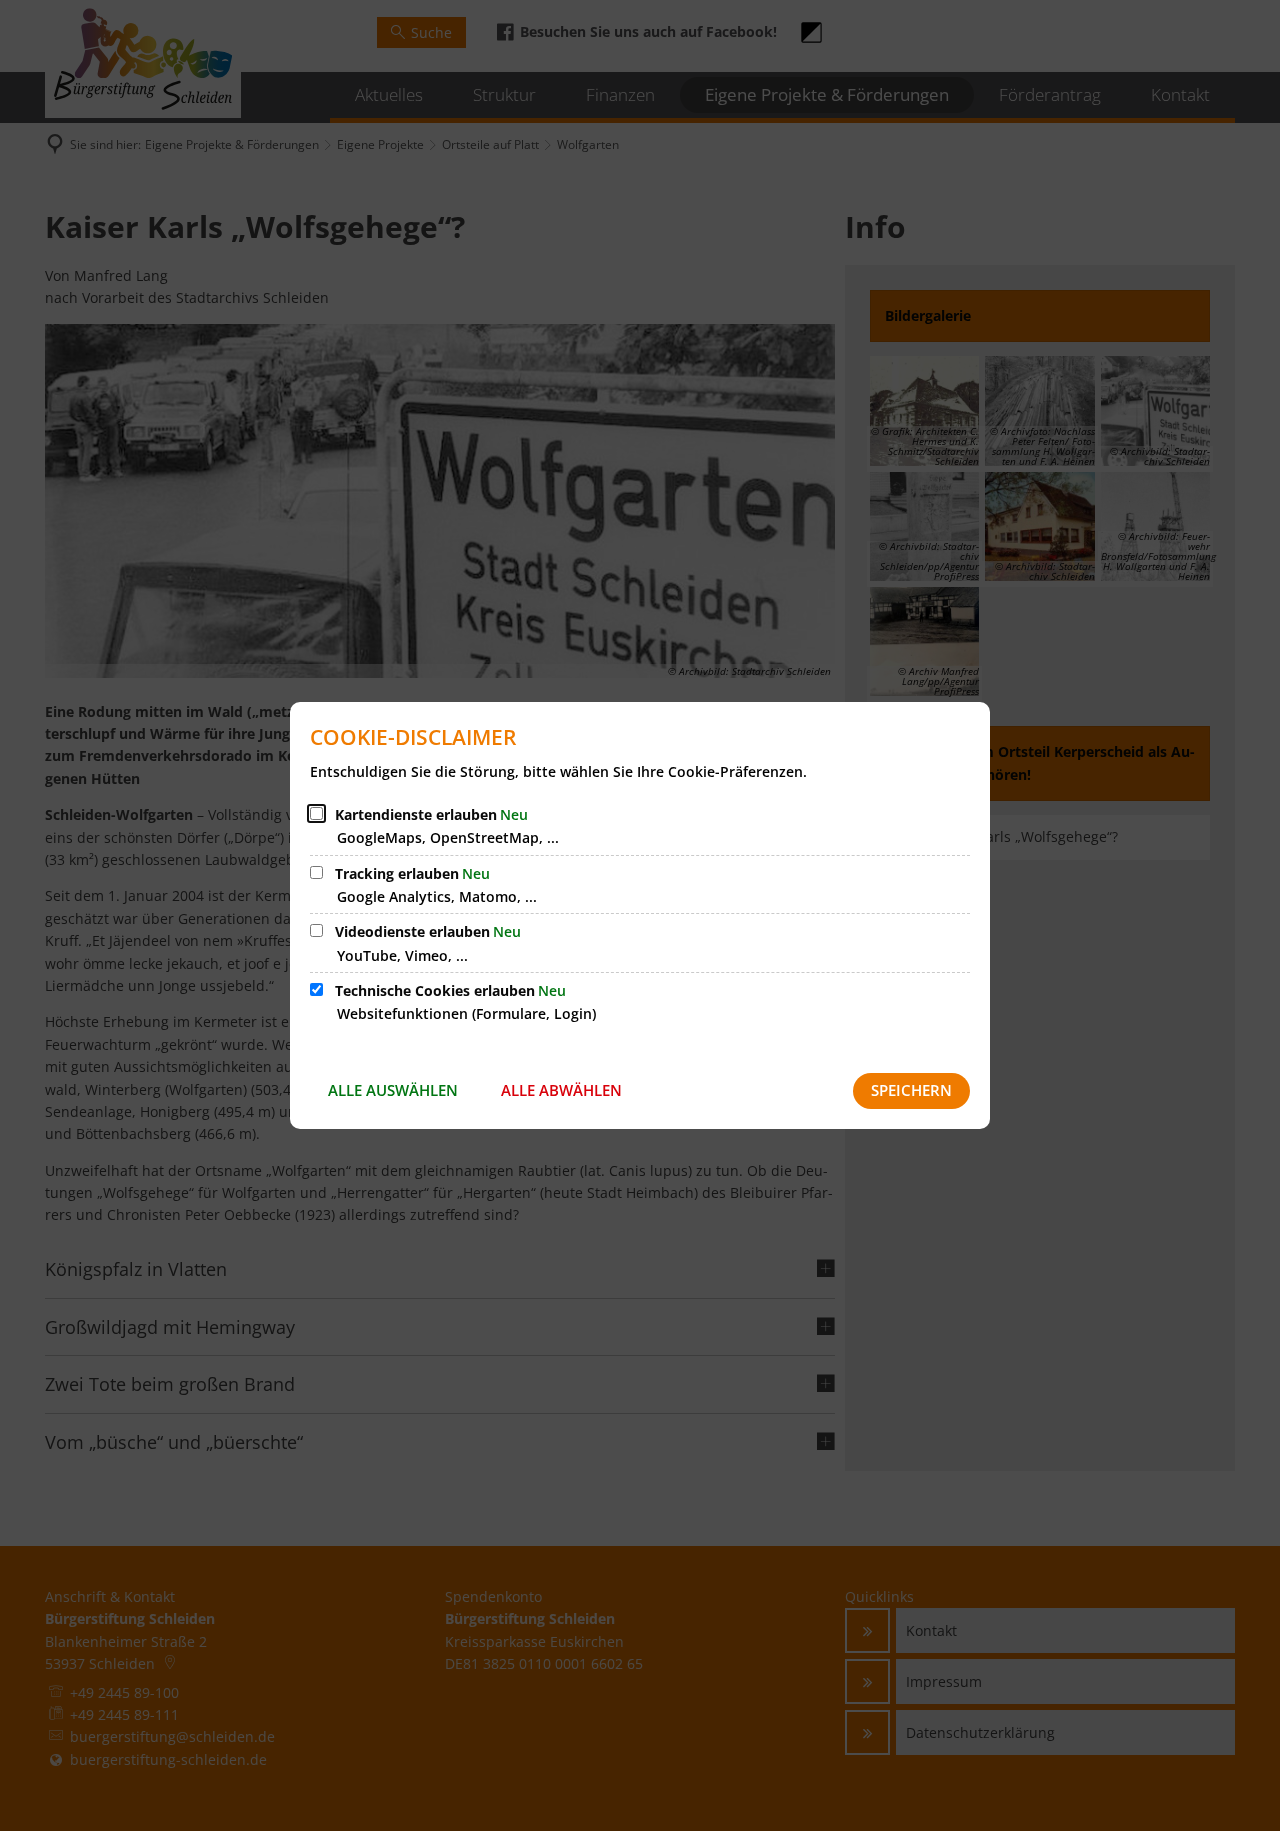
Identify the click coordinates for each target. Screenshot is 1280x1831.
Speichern (911, 1090)
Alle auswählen (393, 1090)
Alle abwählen (561, 1090)
